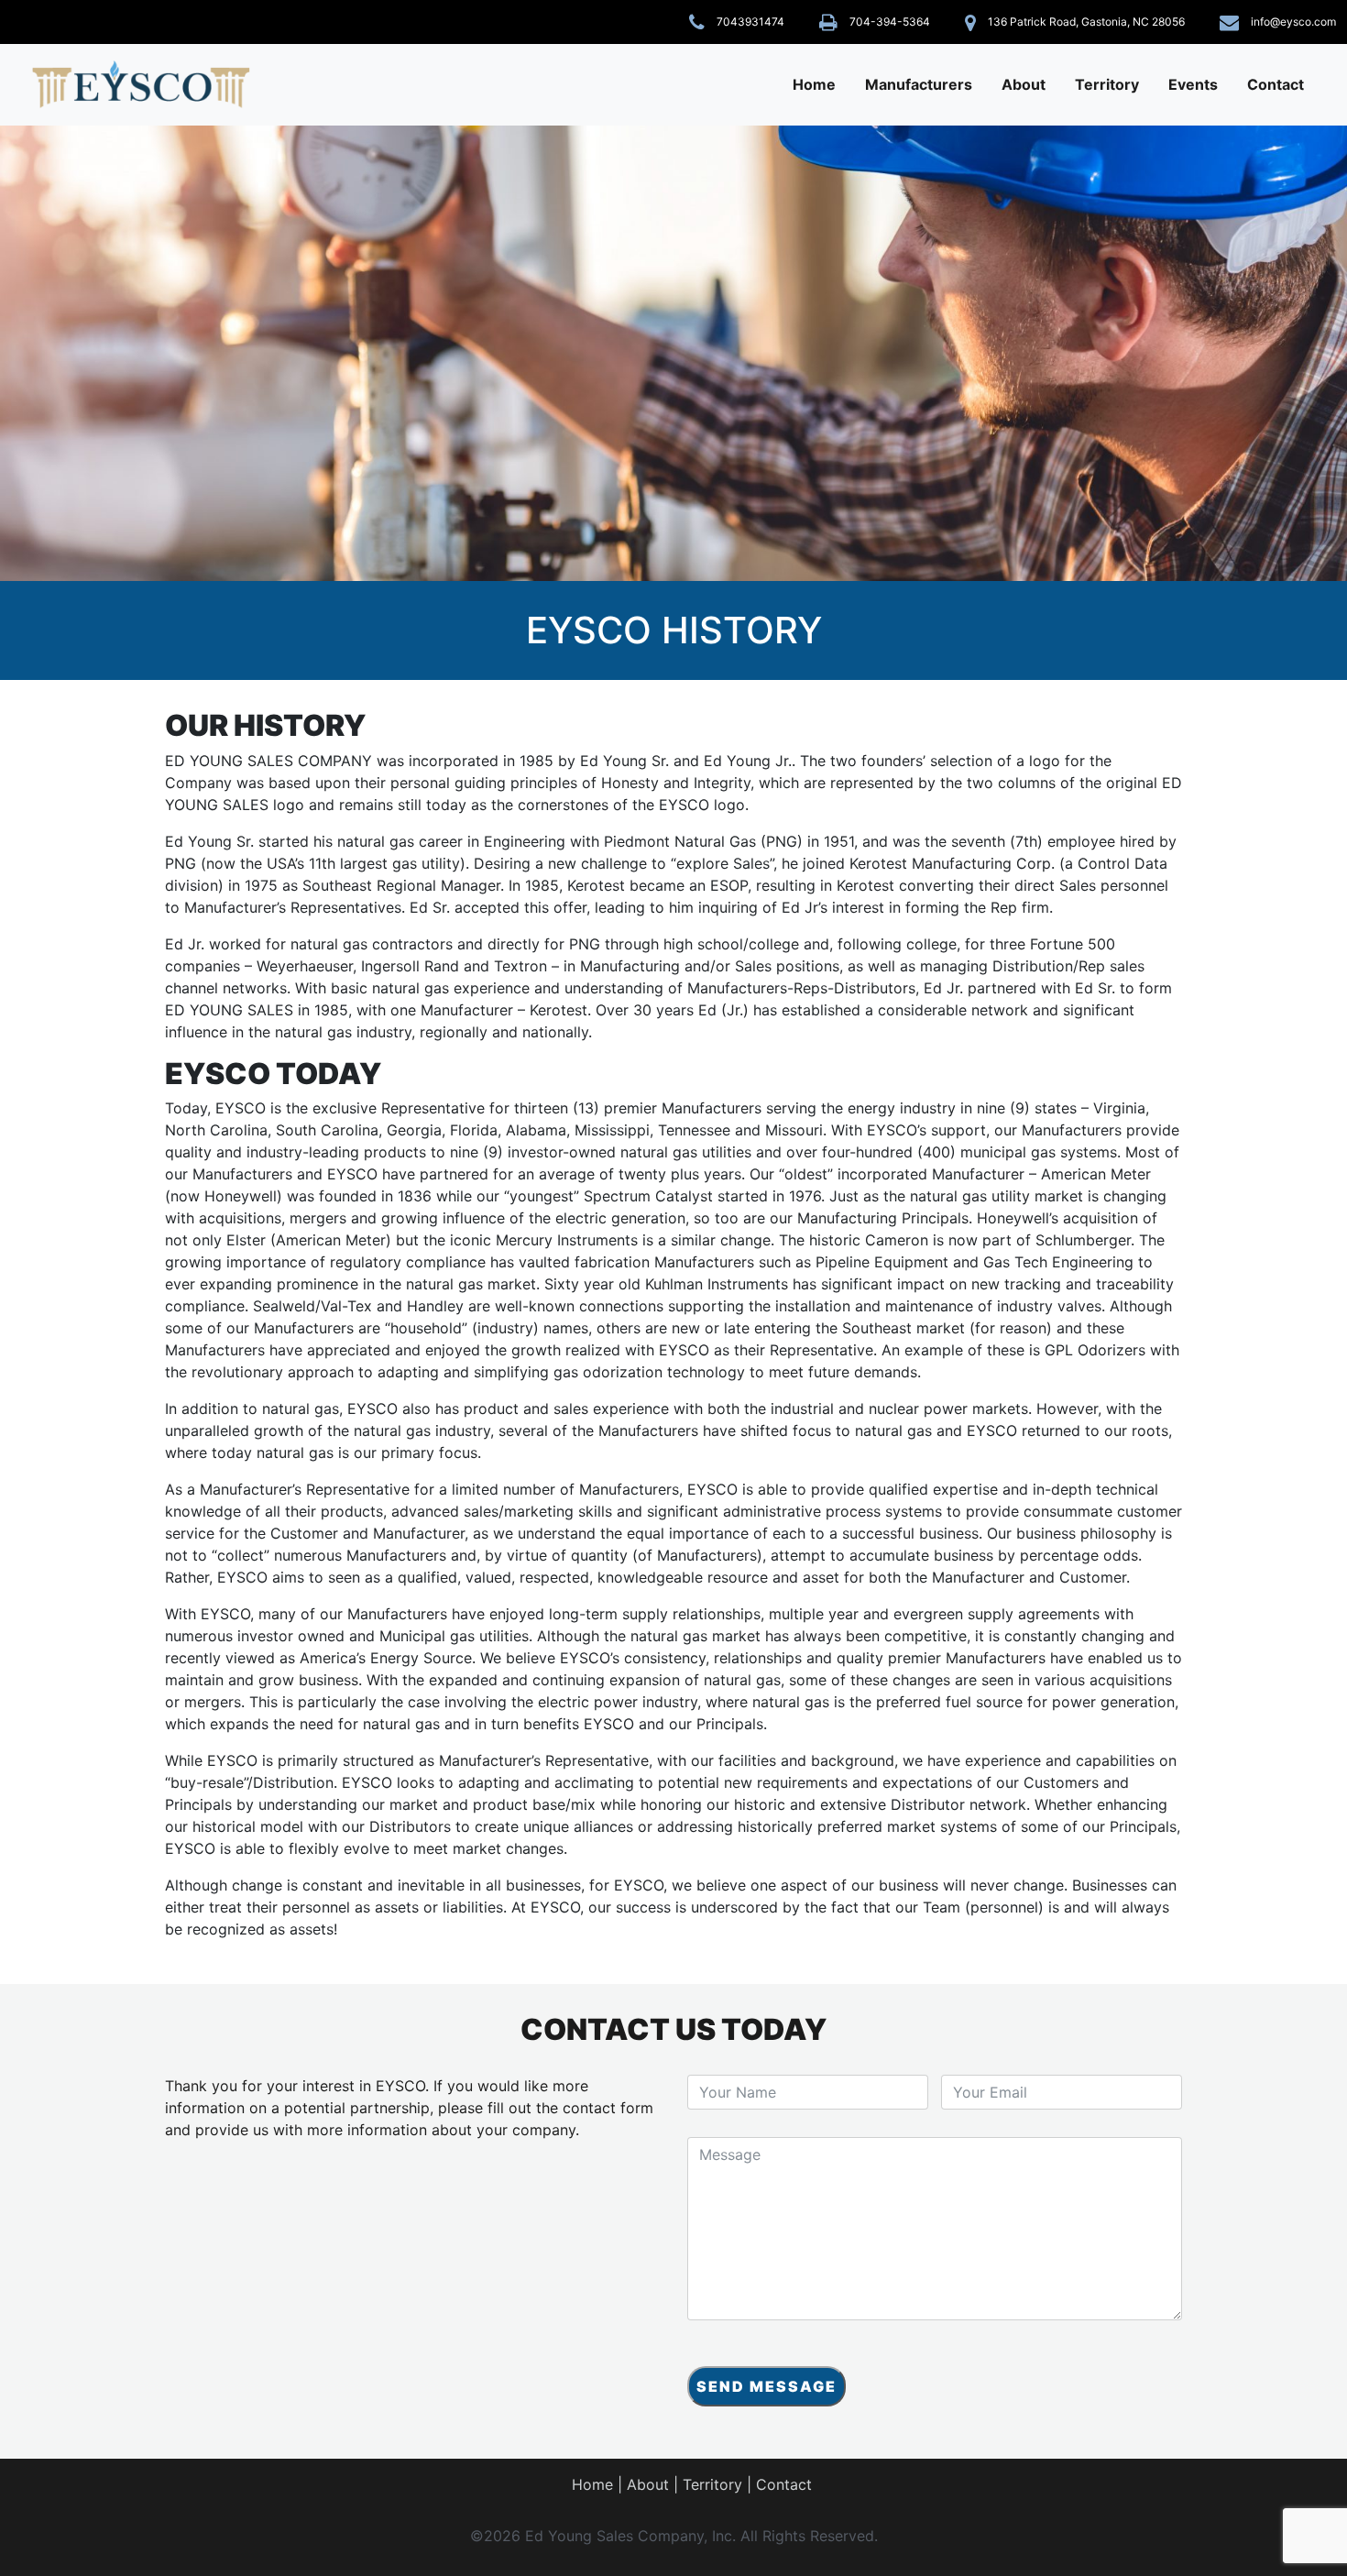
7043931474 (750, 22)
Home (814, 84)
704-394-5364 (890, 22)
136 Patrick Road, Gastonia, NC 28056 (1086, 22)
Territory (1107, 84)
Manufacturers (919, 84)
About (1024, 84)
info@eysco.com (1293, 22)
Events (1193, 84)
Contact (1276, 84)
